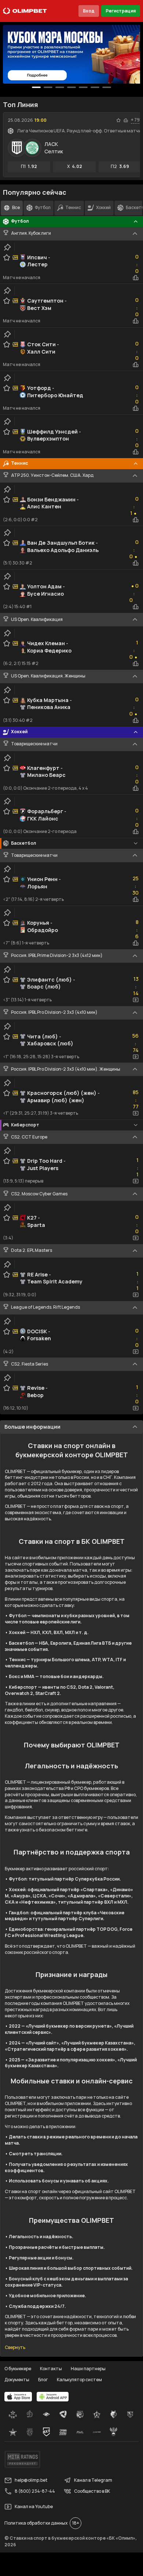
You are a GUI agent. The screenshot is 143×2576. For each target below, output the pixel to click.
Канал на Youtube (34, 2506)
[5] (95, 87)
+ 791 (136, 120)
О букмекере (18, 2369)
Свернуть (15, 2347)
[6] (107, 87)
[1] (48, 87)
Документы (17, 2380)
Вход (89, 11)
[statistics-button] (126, 120)
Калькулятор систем (79, 2380)
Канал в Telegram (93, 2480)
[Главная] (25, 11)
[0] (36, 87)
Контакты (51, 2369)
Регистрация (121, 11)
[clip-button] (7, 247)
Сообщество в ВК (92, 2491)
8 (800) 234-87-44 (35, 2491)
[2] (60, 87)
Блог (43, 2380)
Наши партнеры (88, 2369)
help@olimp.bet (31, 2480)
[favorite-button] (118, 120)
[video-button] (136, 1000)
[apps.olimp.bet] (18, 2397)
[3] (71, 87)
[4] (83, 87)
